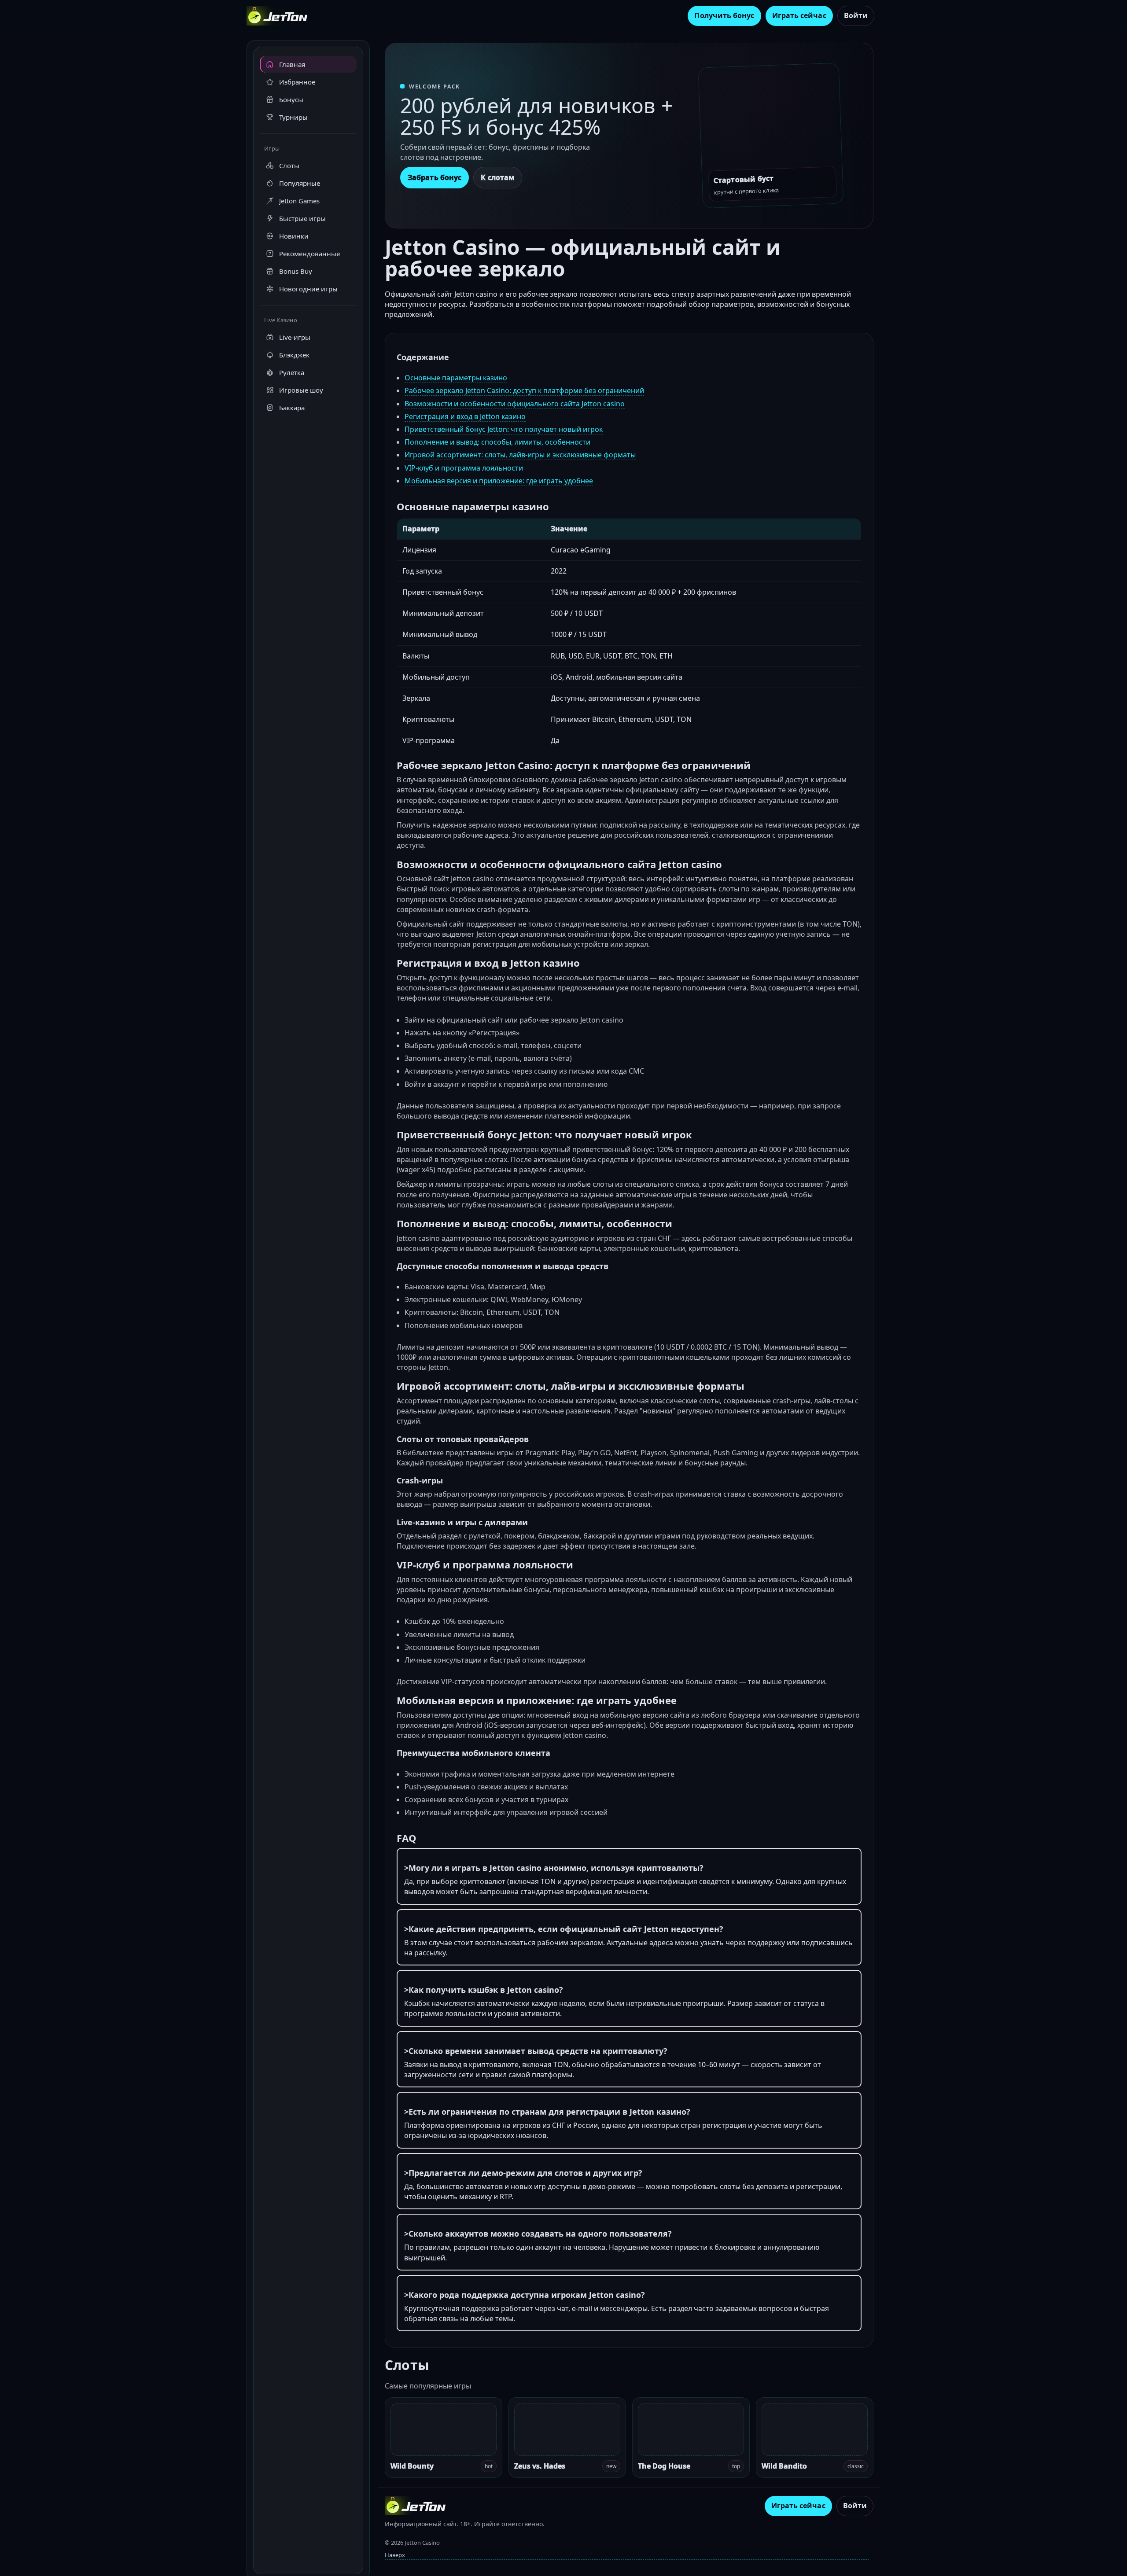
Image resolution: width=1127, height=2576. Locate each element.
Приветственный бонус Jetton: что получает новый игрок (504, 429)
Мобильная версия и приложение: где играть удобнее (499, 481)
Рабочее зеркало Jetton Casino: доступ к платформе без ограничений (524, 390)
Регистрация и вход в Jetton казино (465, 416)
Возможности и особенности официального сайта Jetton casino (515, 404)
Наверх (395, 2555)
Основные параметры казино (456, 378)
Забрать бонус (435, 177)
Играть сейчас (799, 15)
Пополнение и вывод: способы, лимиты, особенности (497, 442)
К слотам (498, 177)
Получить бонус (724, 15)
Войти (856, 15)
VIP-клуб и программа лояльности (464, 468)
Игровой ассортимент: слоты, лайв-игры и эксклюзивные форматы (520, 455)
